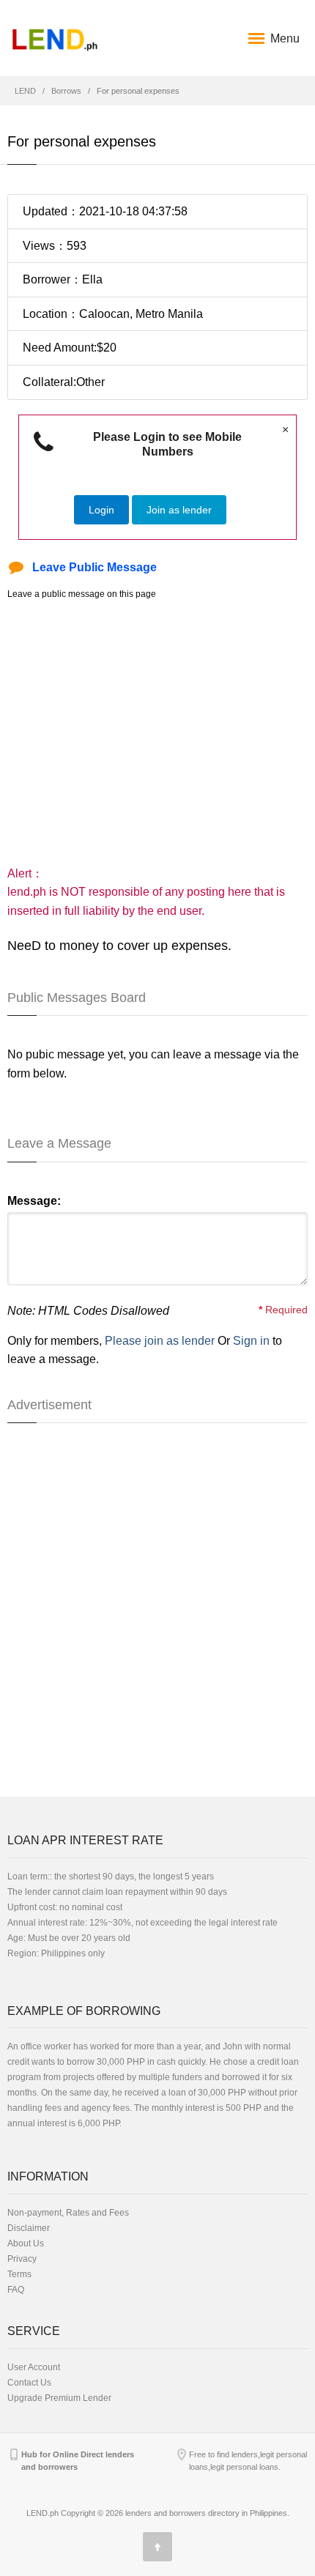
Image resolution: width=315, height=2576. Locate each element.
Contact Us (29, 2383)
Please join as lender (160, 1341)
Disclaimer (29, 2228)
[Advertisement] (157, 732)
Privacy (22, 2259)
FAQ (16, 2290)
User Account (34, 2367)
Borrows (66, 91)
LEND (25, 91)
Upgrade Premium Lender (59, 2398)
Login (101, 510)
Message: (34, 1201)
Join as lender (179, 510)
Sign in (251, 1341)
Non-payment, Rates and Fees (68, 2213)
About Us (26, 2243)
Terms (19, 2274)
